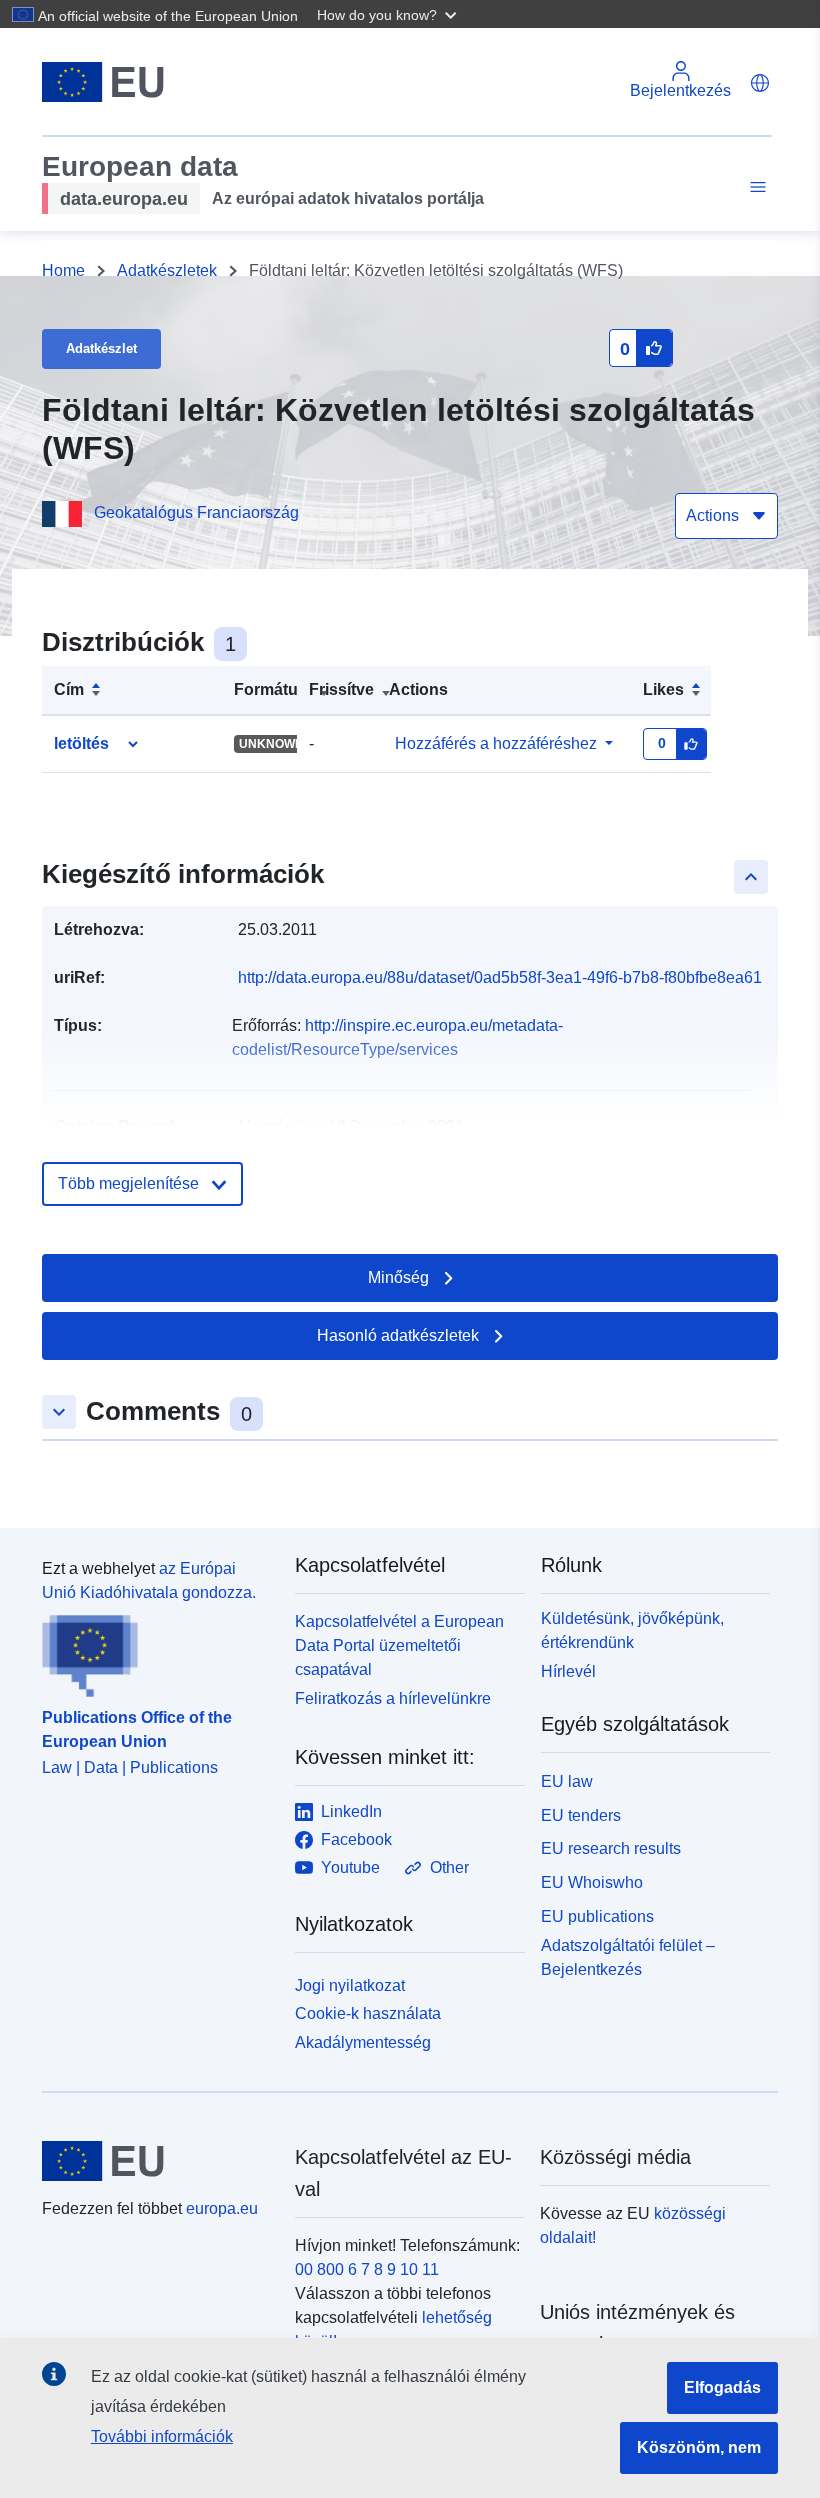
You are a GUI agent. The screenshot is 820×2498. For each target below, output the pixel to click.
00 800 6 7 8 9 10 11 (367, 2269)
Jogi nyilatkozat (350, 1985)
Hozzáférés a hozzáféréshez (496, 743)
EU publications (597, 1916)
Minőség (398, 1277)
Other (449, 1867)
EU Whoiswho (592, 1882)
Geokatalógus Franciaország (196, 512)
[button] (389, 14)
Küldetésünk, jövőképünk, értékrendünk (632, 1630)
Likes (663, 689)
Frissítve (341, 689)
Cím (69, 689)
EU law (567, 1781)
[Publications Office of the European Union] (156, 1651)
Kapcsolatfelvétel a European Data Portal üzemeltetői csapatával (399, 1645)
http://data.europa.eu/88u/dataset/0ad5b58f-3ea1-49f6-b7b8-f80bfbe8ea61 (500, 977)
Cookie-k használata (368, 2013)
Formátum (273, 689)
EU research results (611, 1848)
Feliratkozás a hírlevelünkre (393, 1698)
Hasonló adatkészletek (398, 1335)
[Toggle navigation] (755, 187)
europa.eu (222, 2208)
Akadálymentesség (363, 2042)
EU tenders (581, 1815)
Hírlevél (568, 1671)
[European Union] (157, 2161)
